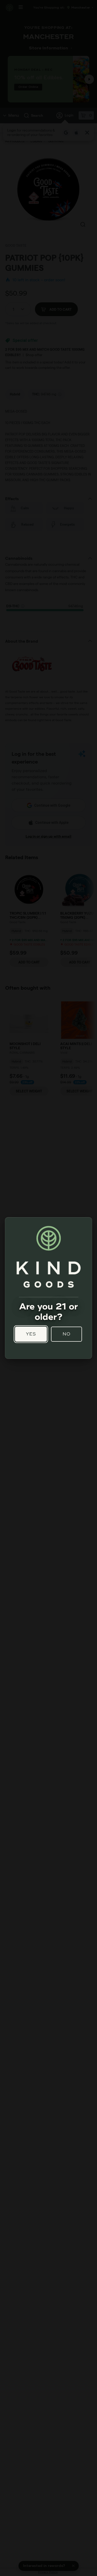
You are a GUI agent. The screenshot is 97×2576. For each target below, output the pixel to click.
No (67, 1334)
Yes (31, 1334)
